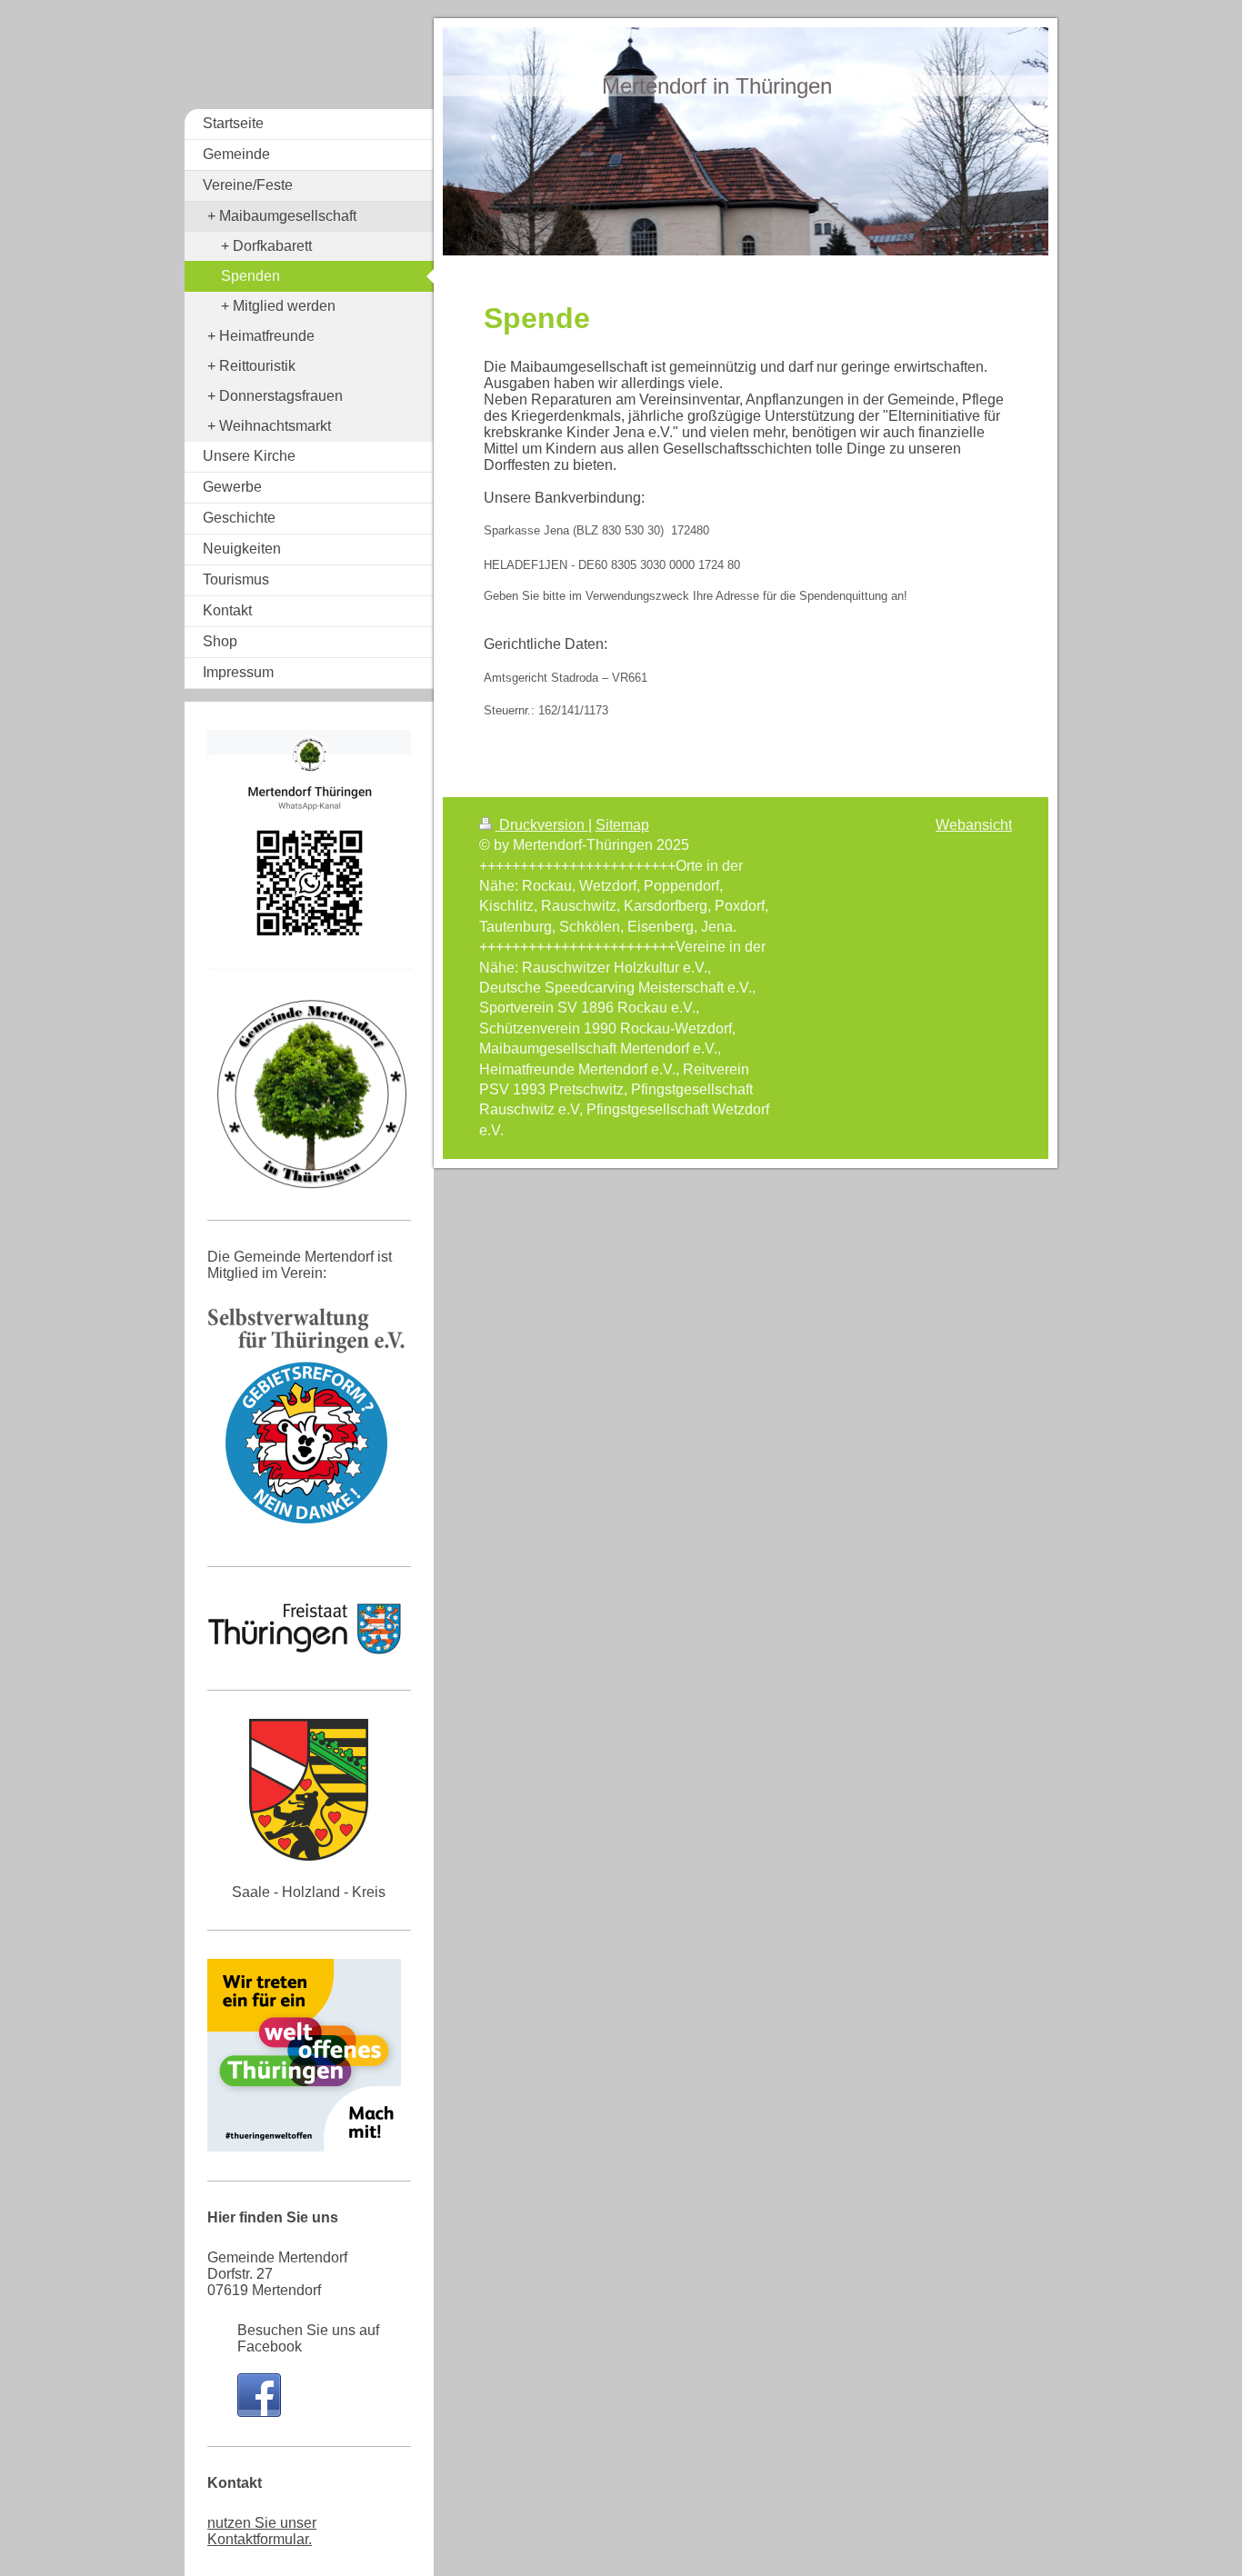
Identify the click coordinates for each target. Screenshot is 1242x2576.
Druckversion (542, 825)
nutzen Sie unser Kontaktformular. (262, 2531)
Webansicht (974, 825)
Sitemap (622, 825)
